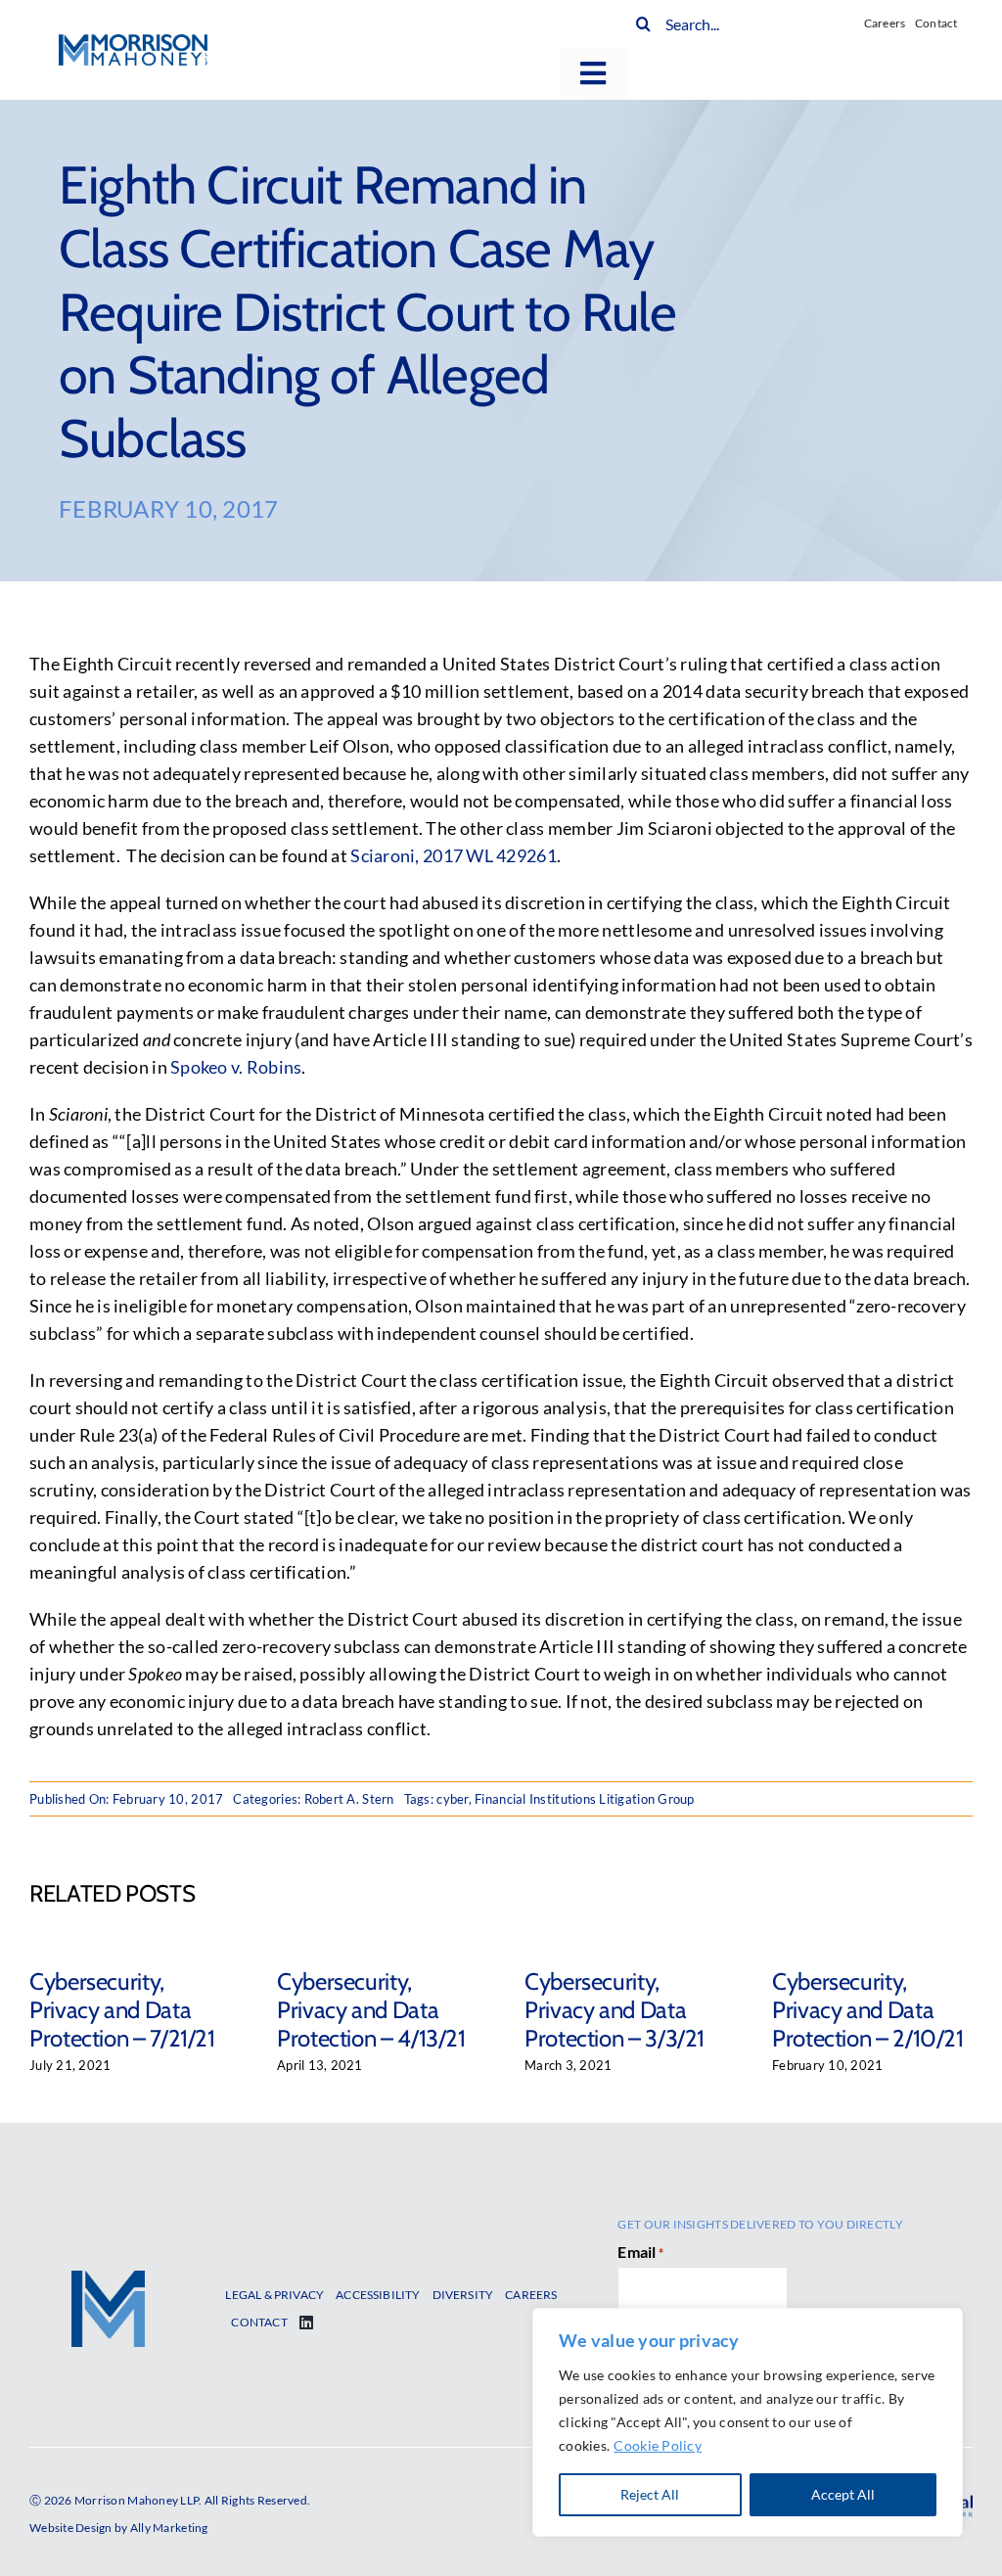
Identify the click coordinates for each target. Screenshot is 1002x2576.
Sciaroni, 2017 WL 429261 (453, 855)
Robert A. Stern (349, 1799)
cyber (452, 1799)
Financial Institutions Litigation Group (585, 1799)
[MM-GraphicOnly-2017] (108, 2279)
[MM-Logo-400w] (133, 43)
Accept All (843, 2494)
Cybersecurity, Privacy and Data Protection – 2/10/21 (868, 2010)
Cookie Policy (658, 2445)
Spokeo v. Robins (236, 1067)
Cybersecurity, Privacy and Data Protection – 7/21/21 (122, 2010)
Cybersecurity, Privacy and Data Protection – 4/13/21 (371, 2010)
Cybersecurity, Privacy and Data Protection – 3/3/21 (615, 2010)
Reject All (650, 2494)
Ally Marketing (169, 2528)
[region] (748, 2422)
